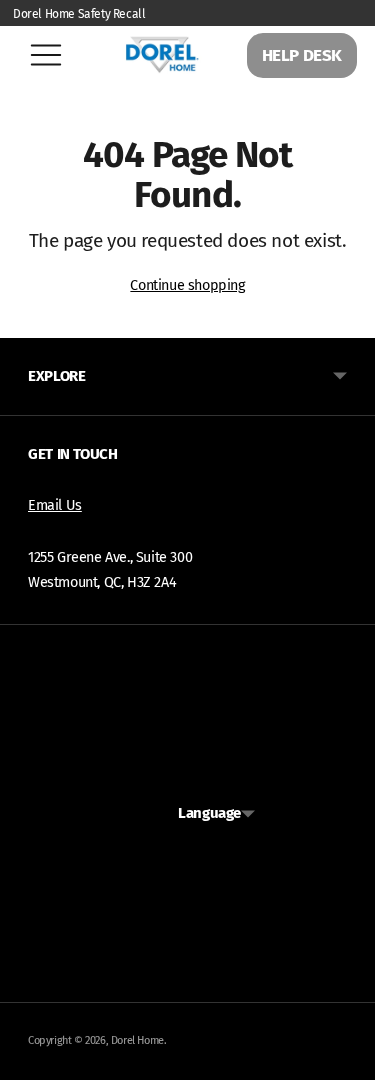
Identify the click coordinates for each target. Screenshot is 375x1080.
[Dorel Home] (162, 55)
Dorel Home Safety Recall (79, 14)
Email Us (55, 505)
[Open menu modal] (46, 55)
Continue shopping (187, 285)
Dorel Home (137, 1040)
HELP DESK (302, 55)
